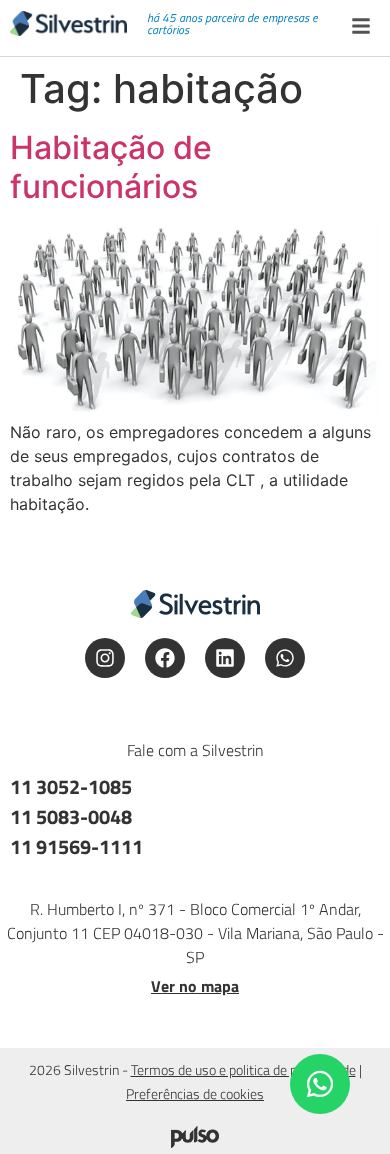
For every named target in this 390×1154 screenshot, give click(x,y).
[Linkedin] (225, 658)
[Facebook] (165, 658)
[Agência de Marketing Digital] (195, 1142)
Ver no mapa (195, 986)
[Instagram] (105, 658)
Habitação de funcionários (111, 166)
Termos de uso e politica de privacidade (243, 1069)
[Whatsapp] (285, 658)
